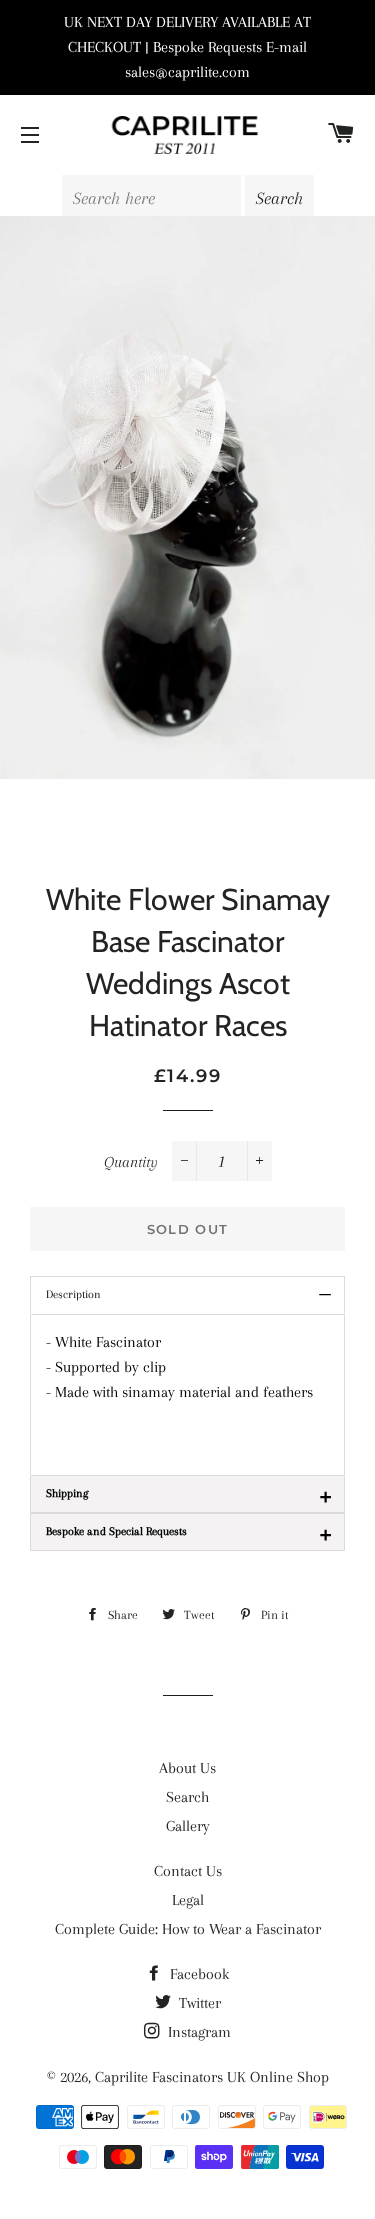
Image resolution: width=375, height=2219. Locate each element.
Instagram (197, 2032)
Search (187, 1797)
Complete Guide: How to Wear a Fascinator (188, 1929)
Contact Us (188, 1871)
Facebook (197, 1974)
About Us (187, 1768)
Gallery (188, 1826)
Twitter (198, 2003)
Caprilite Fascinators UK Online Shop (212, 2077)
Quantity (131, 1162)
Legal (188, 1900)
